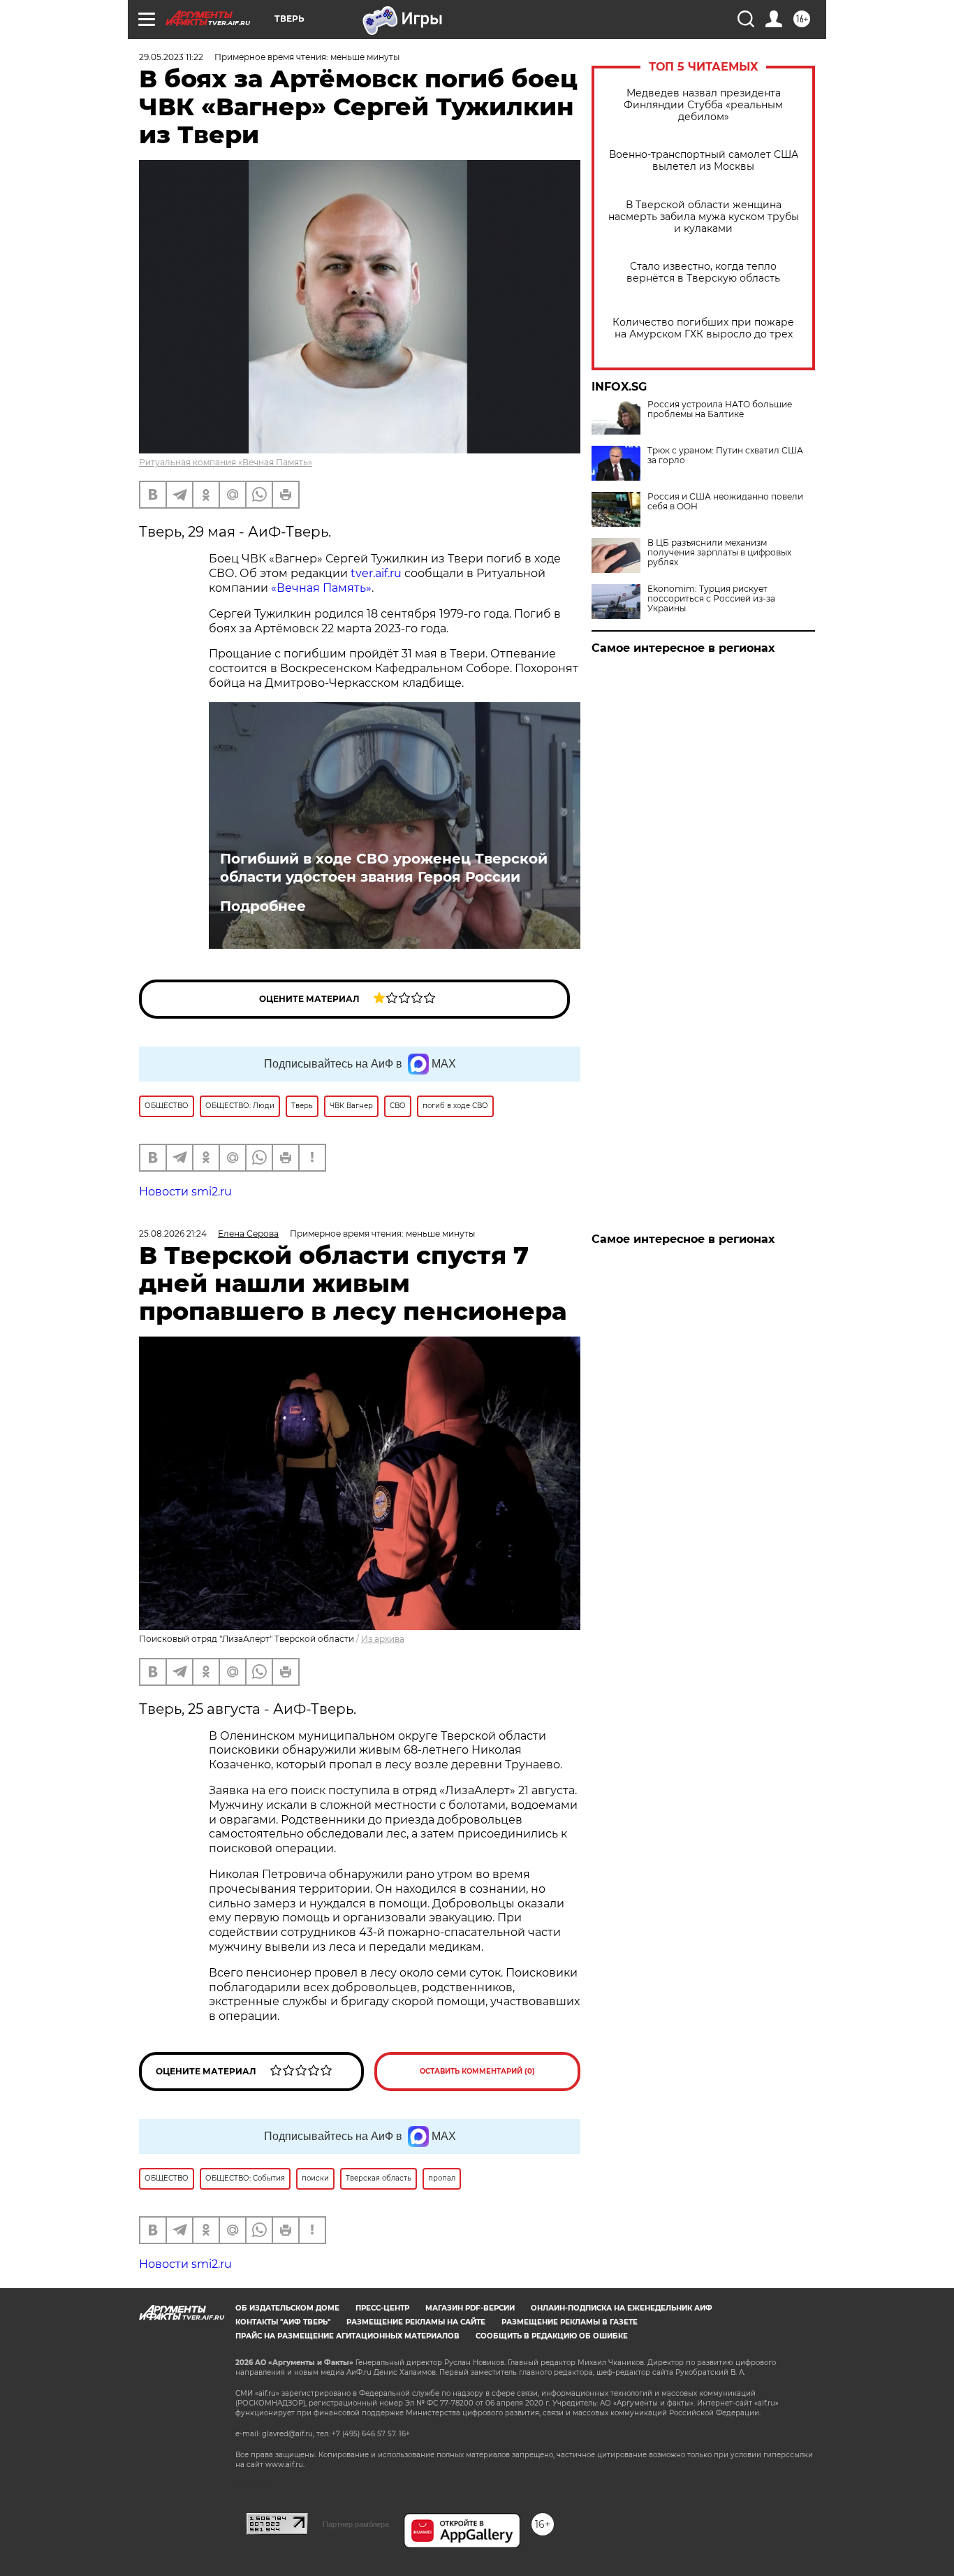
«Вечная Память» (321, 588)
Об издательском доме (287, 2308)
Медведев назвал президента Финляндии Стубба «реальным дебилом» (703, 105)
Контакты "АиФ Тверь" (283, 2322)
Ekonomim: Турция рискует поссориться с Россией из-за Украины (711, 599)
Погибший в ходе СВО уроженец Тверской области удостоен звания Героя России (384, 868)
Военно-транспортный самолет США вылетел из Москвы (704, 161)
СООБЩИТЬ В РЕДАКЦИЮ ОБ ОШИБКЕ (552, 2336)
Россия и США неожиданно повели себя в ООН (725, 502)
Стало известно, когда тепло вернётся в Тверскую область (703, 272)
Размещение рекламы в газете (570, 2322)
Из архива (383, 1639)
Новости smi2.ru (185, 1192)
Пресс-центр (382, 2308)
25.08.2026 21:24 (173, 1234)
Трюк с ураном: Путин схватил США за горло (725, 456)
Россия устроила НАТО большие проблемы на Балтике (720, 409)
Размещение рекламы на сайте (416, 2322)
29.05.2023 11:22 (171, 57)
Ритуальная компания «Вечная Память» (226, 462)
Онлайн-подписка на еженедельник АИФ (622, 2308)
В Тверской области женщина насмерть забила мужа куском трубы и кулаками (704, 217)
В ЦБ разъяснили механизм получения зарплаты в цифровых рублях (719, 553)
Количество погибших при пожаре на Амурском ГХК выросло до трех (703, 328)
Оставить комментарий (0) (477, 2071)
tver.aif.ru (376, 573)
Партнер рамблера (356, 2524)
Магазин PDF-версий (470, 2308)
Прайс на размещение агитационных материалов (347, 2336)
